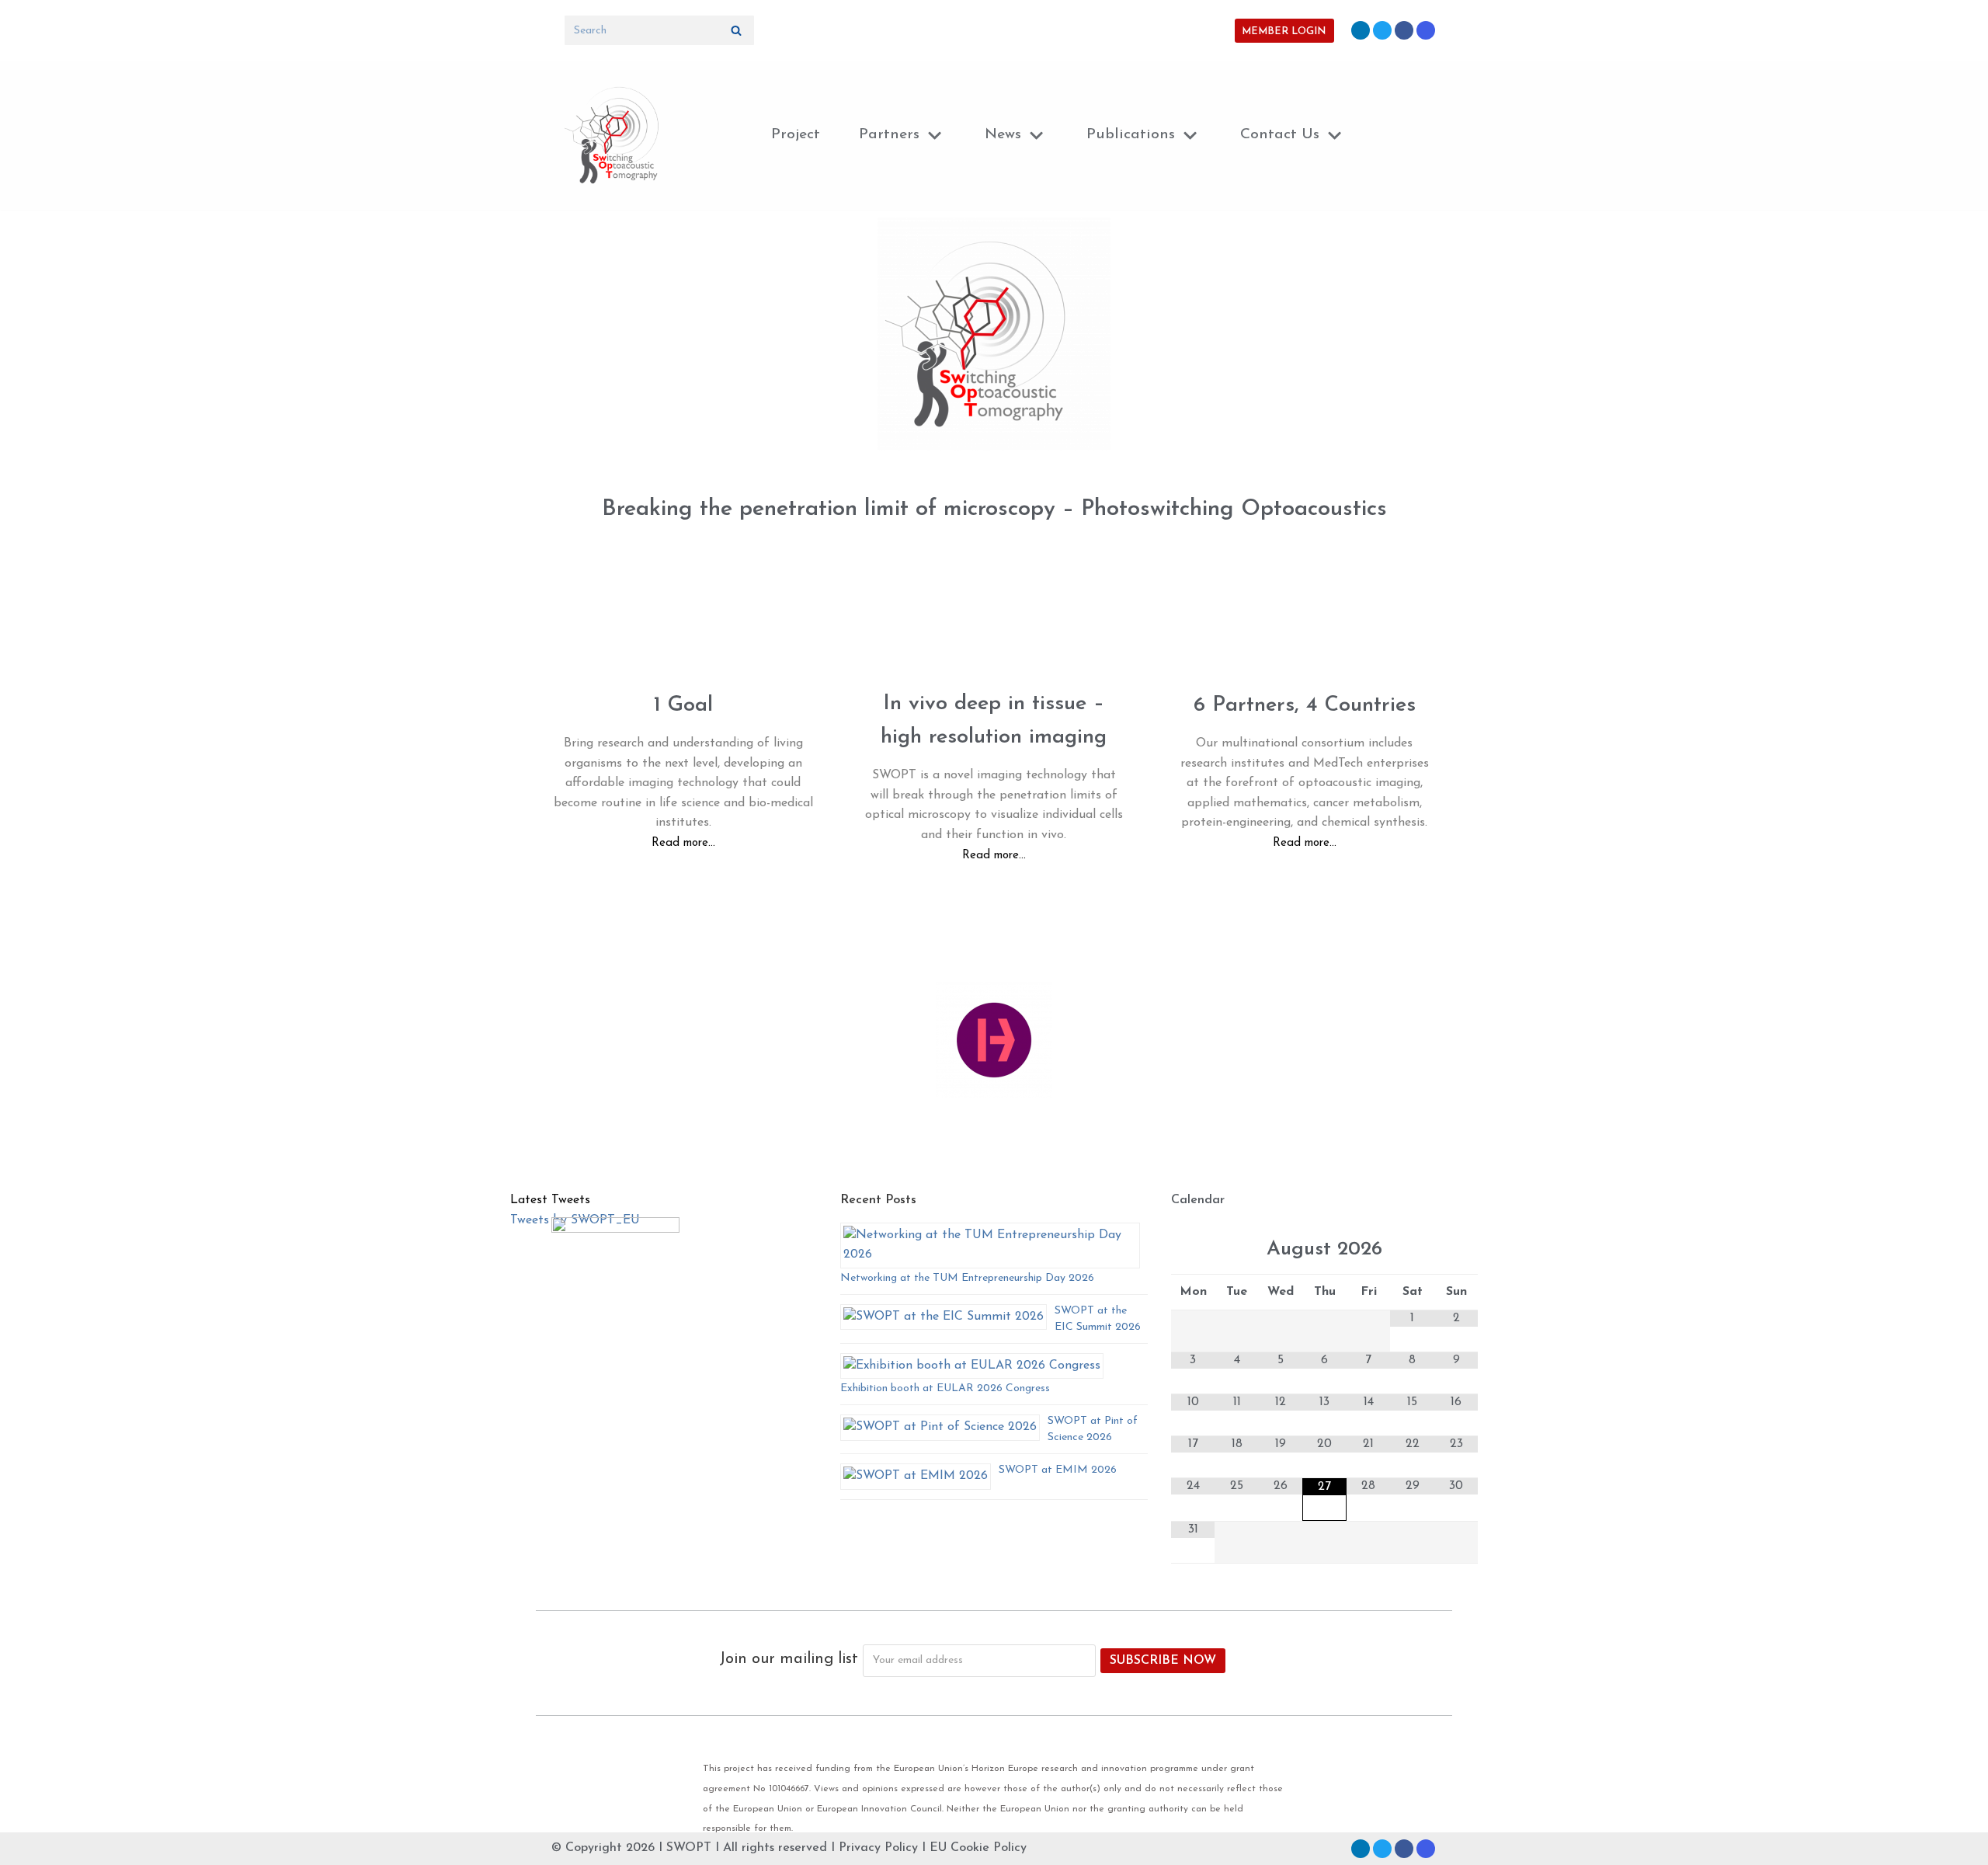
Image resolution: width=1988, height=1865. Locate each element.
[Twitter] (1382, 30)
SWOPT (689, 1848)
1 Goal (683, 706)
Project (796, 135)
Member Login (1284, 31)
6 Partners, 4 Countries (1305, 706)
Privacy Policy (878, 1848)
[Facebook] (1404, 30)
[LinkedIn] (1361, 30)
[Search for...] (659, 30)
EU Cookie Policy (978, 1848)
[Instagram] (1426, 30)
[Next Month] (1456, 1251)
